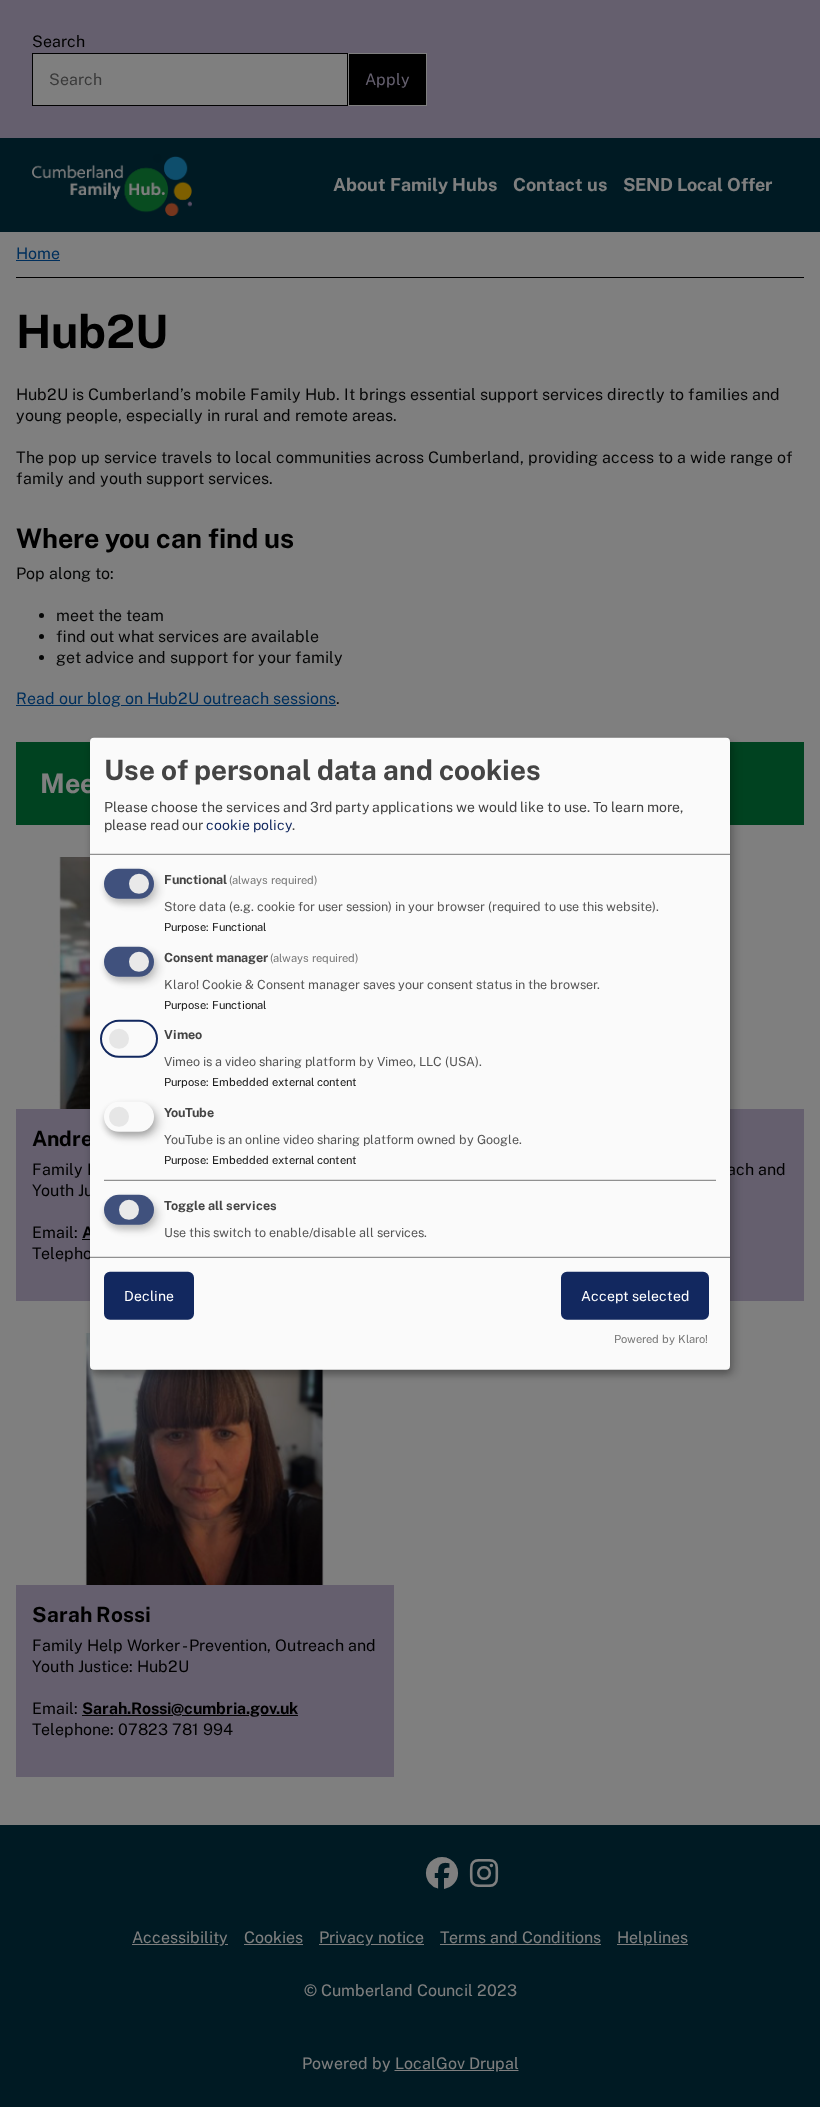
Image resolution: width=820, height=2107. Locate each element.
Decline (149, 1296)
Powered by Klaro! (661, 1339)
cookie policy (249, 825)
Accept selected (635, 1296)
